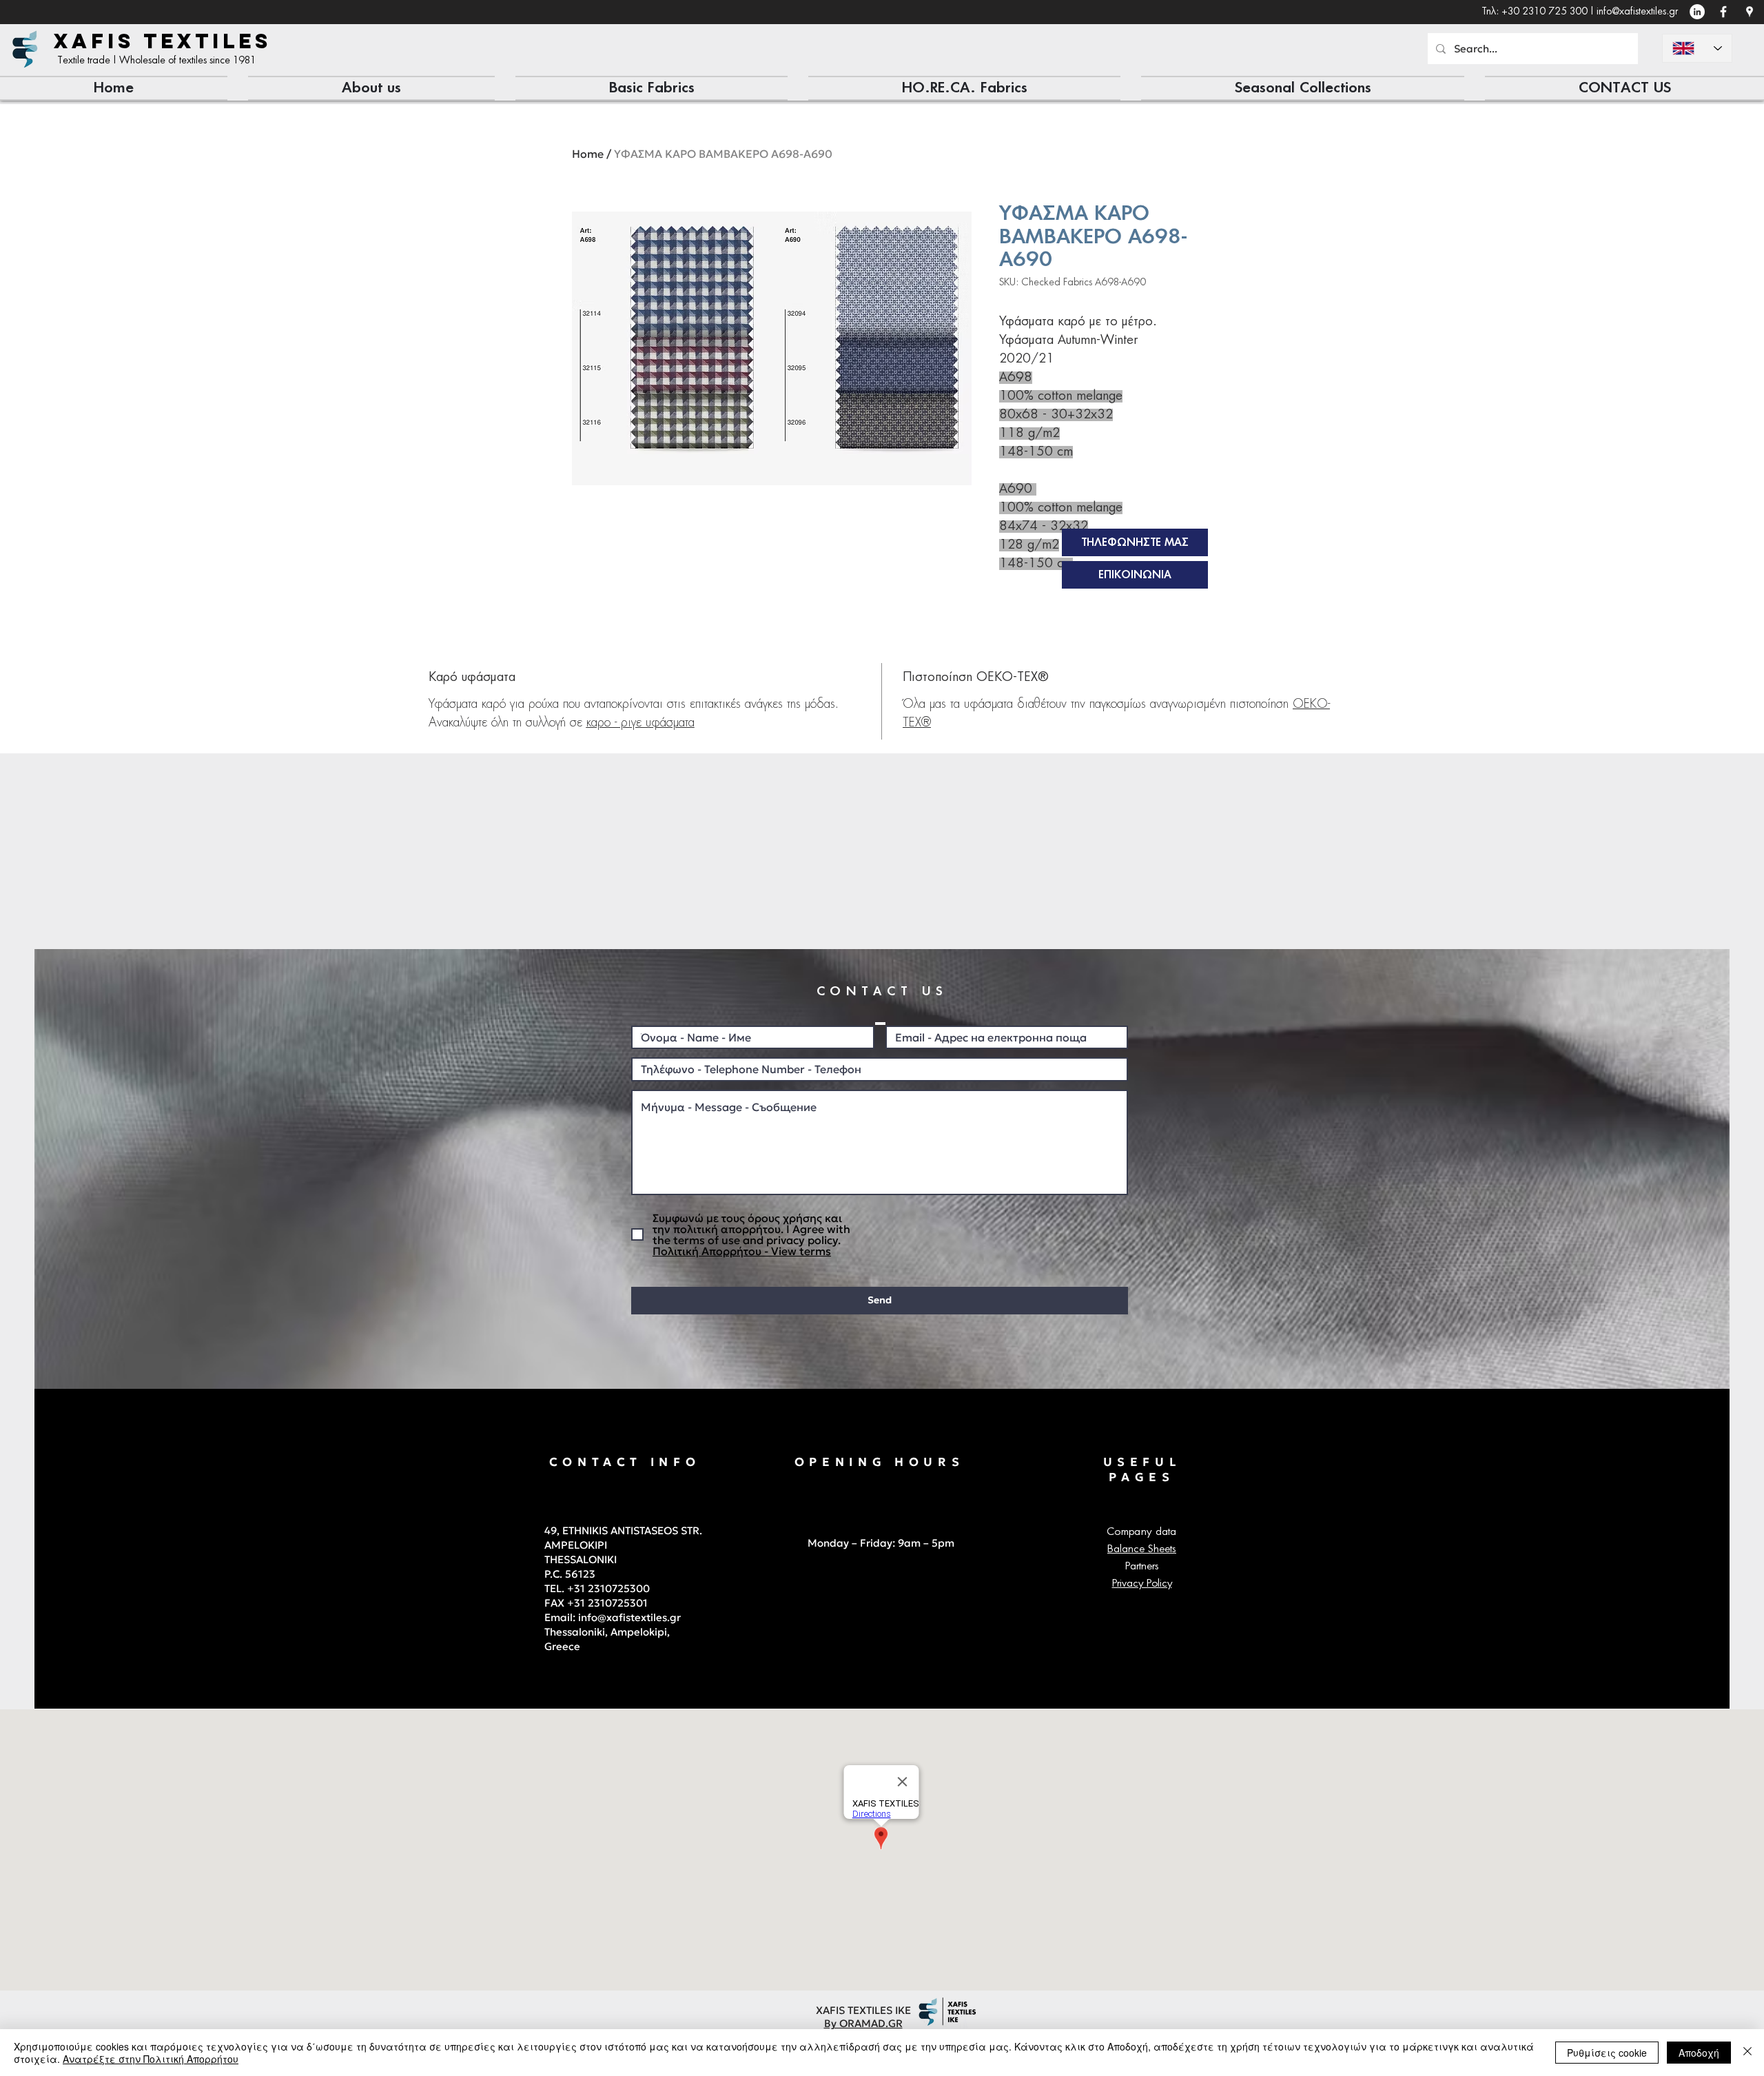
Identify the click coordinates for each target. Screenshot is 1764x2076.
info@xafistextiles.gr (1637, 12)
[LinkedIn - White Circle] (1697, 12)
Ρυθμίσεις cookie (1607, 2053)
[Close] (1747, 2053)
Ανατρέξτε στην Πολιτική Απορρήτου (151, 2059)
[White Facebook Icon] (1723, 12)
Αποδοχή (1699, 2053)
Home (588, 154)
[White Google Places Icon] (1750, 12)
